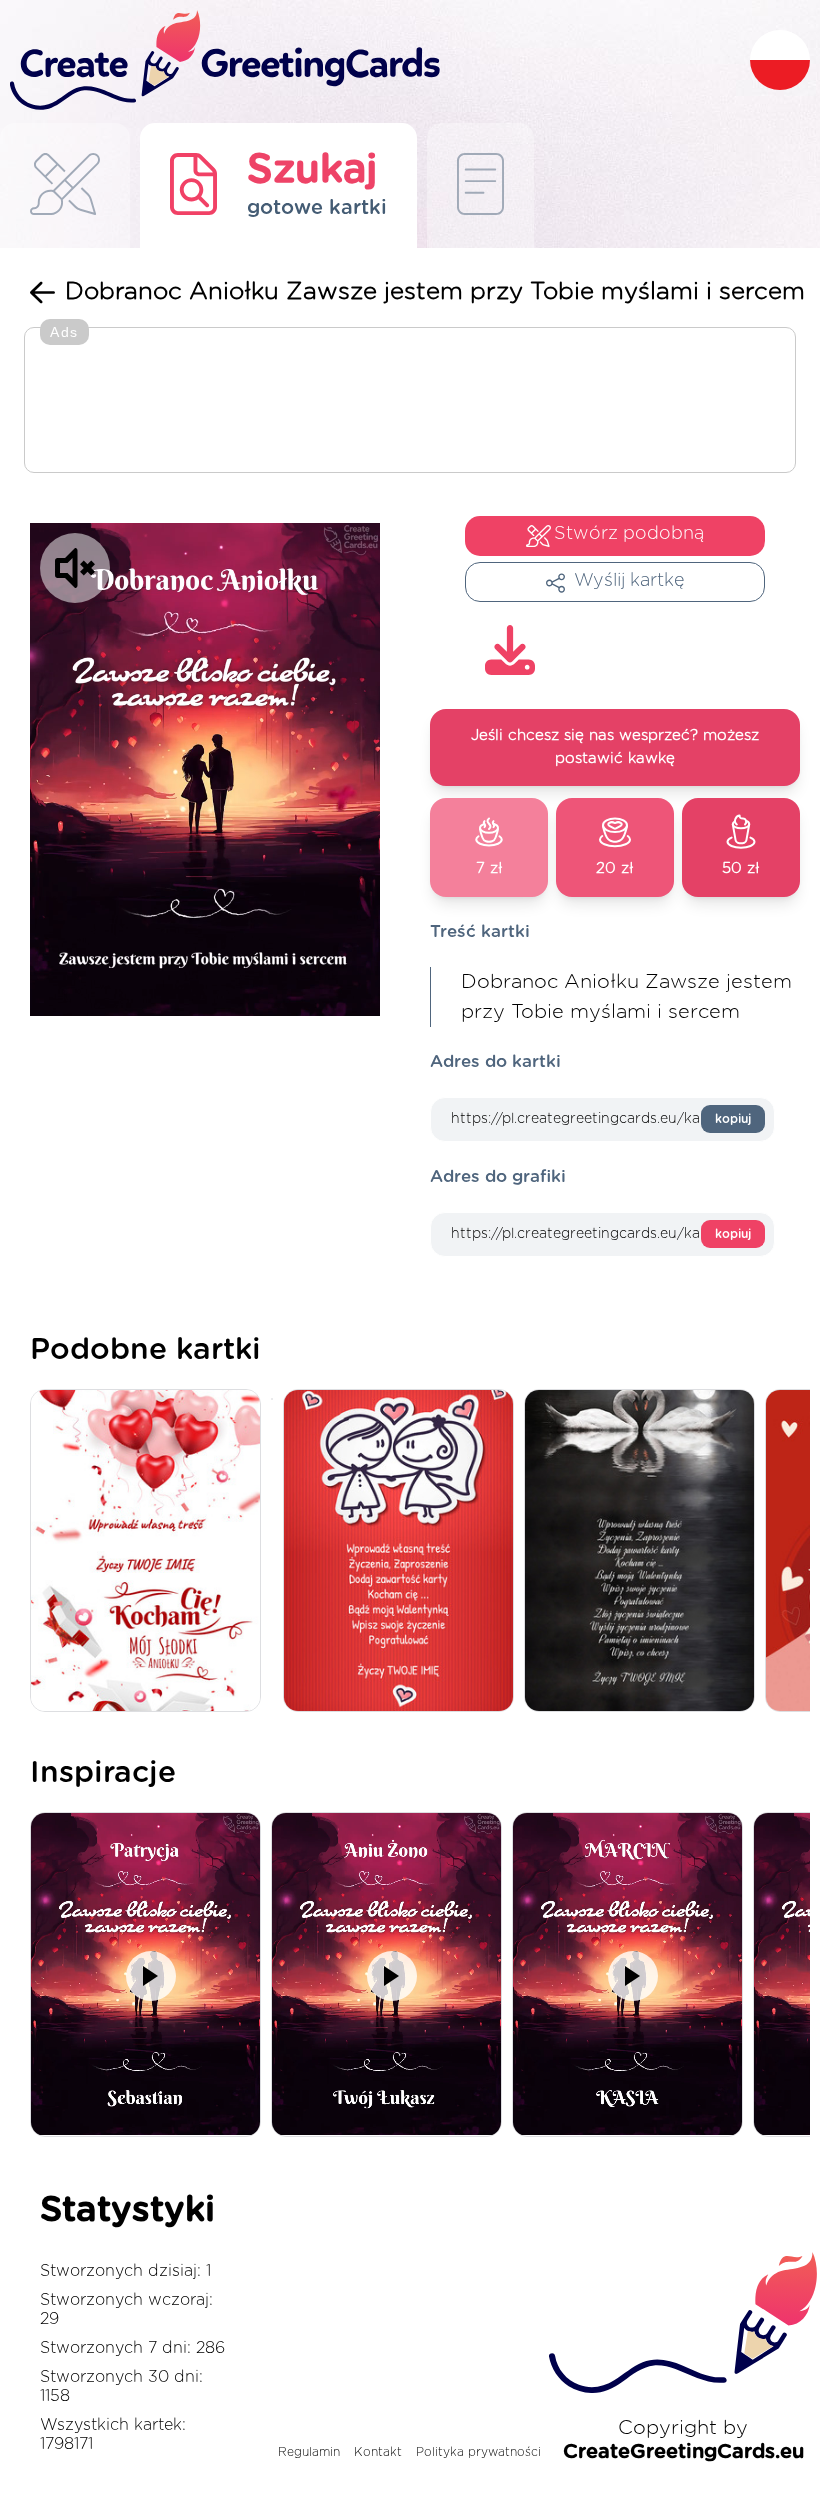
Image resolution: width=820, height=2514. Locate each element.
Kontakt (378, 2452)
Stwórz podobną (629, 534)
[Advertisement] (410, 402)
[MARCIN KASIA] (632, 1975)
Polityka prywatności (478, 2452)
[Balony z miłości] (150, 1552)
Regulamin (309, 2452)
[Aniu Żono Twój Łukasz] (391, 1975)
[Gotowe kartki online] (480, 185)
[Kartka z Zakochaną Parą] (403, 1552)
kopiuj (733, 1119)
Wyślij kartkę (629, 581)
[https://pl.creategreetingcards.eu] (375, 61)
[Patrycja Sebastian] (150, 1975)
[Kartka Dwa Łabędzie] (644, 1552)
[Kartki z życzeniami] (65, 185)
